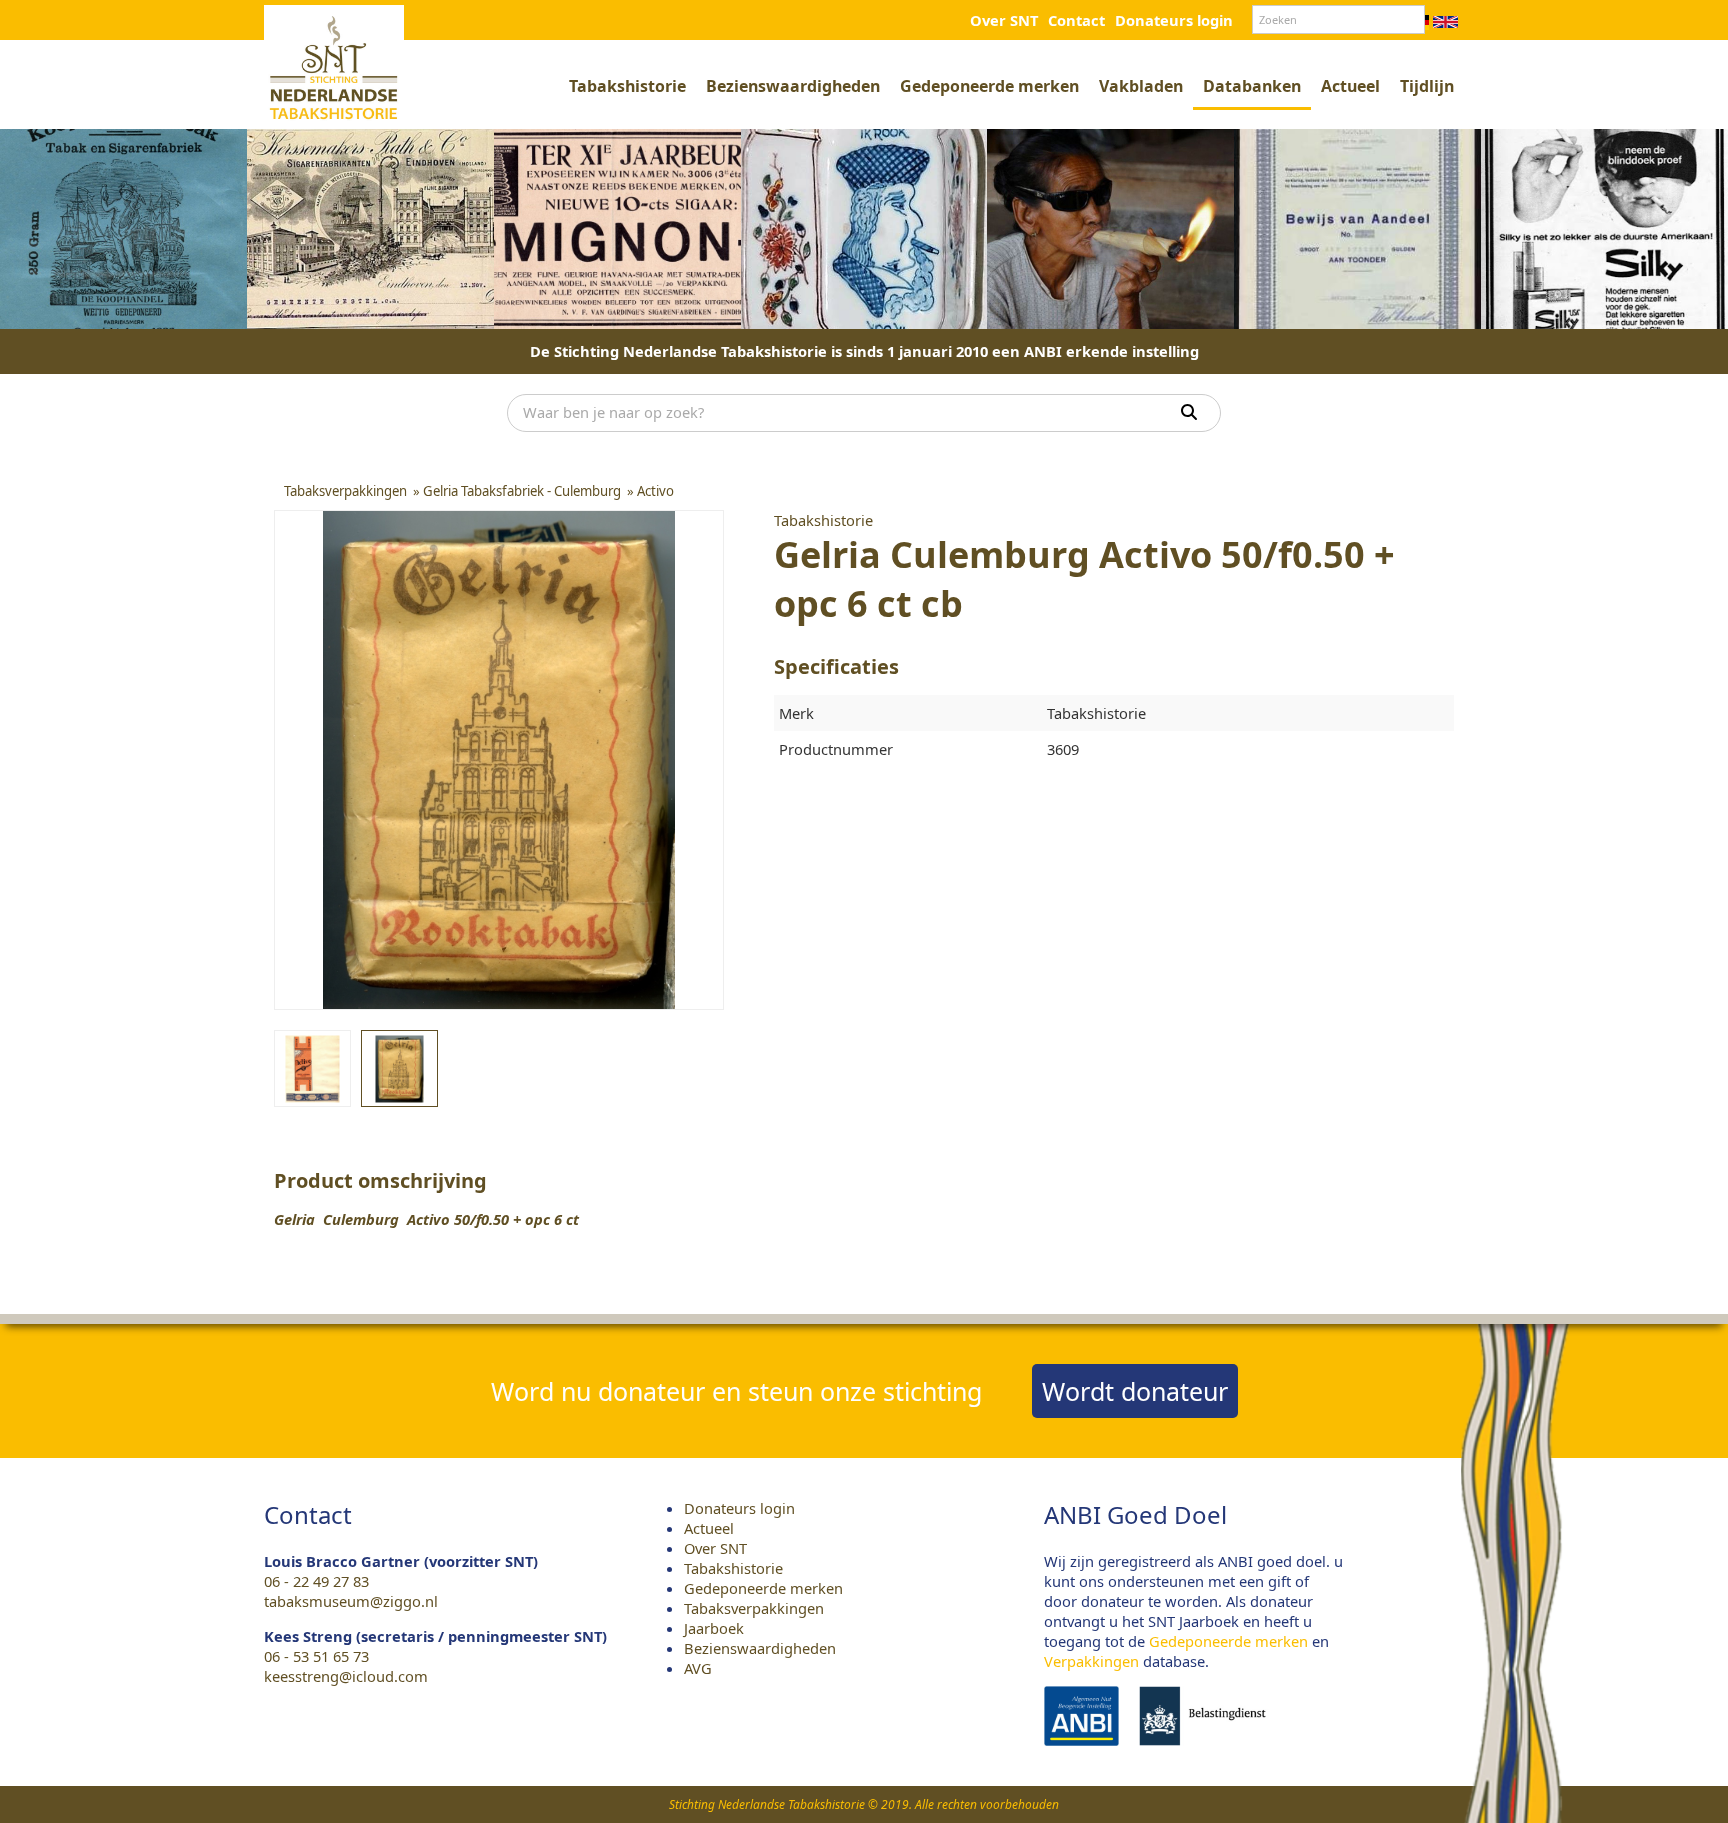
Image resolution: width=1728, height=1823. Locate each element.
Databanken (1252, 86)
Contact (1076, 20)
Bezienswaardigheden (793, 86)
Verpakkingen (1091, 1661)
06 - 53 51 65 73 (316, 1656)
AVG (698, 1668)
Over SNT (1004, 20)
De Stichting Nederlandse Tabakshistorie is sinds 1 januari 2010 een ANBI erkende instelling (864, 351)
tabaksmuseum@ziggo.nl (351, 1601)
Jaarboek (714, 1628)
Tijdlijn (1427, 86)
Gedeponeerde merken (989, 86)
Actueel (1350, 86)
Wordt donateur (1135, 1391)
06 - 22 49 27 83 (316, 1581)
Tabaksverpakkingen (754, 1608)
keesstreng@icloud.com (346, 1676)
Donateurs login (1174, 20)
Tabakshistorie (627, 86)
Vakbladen (1141, 86)
